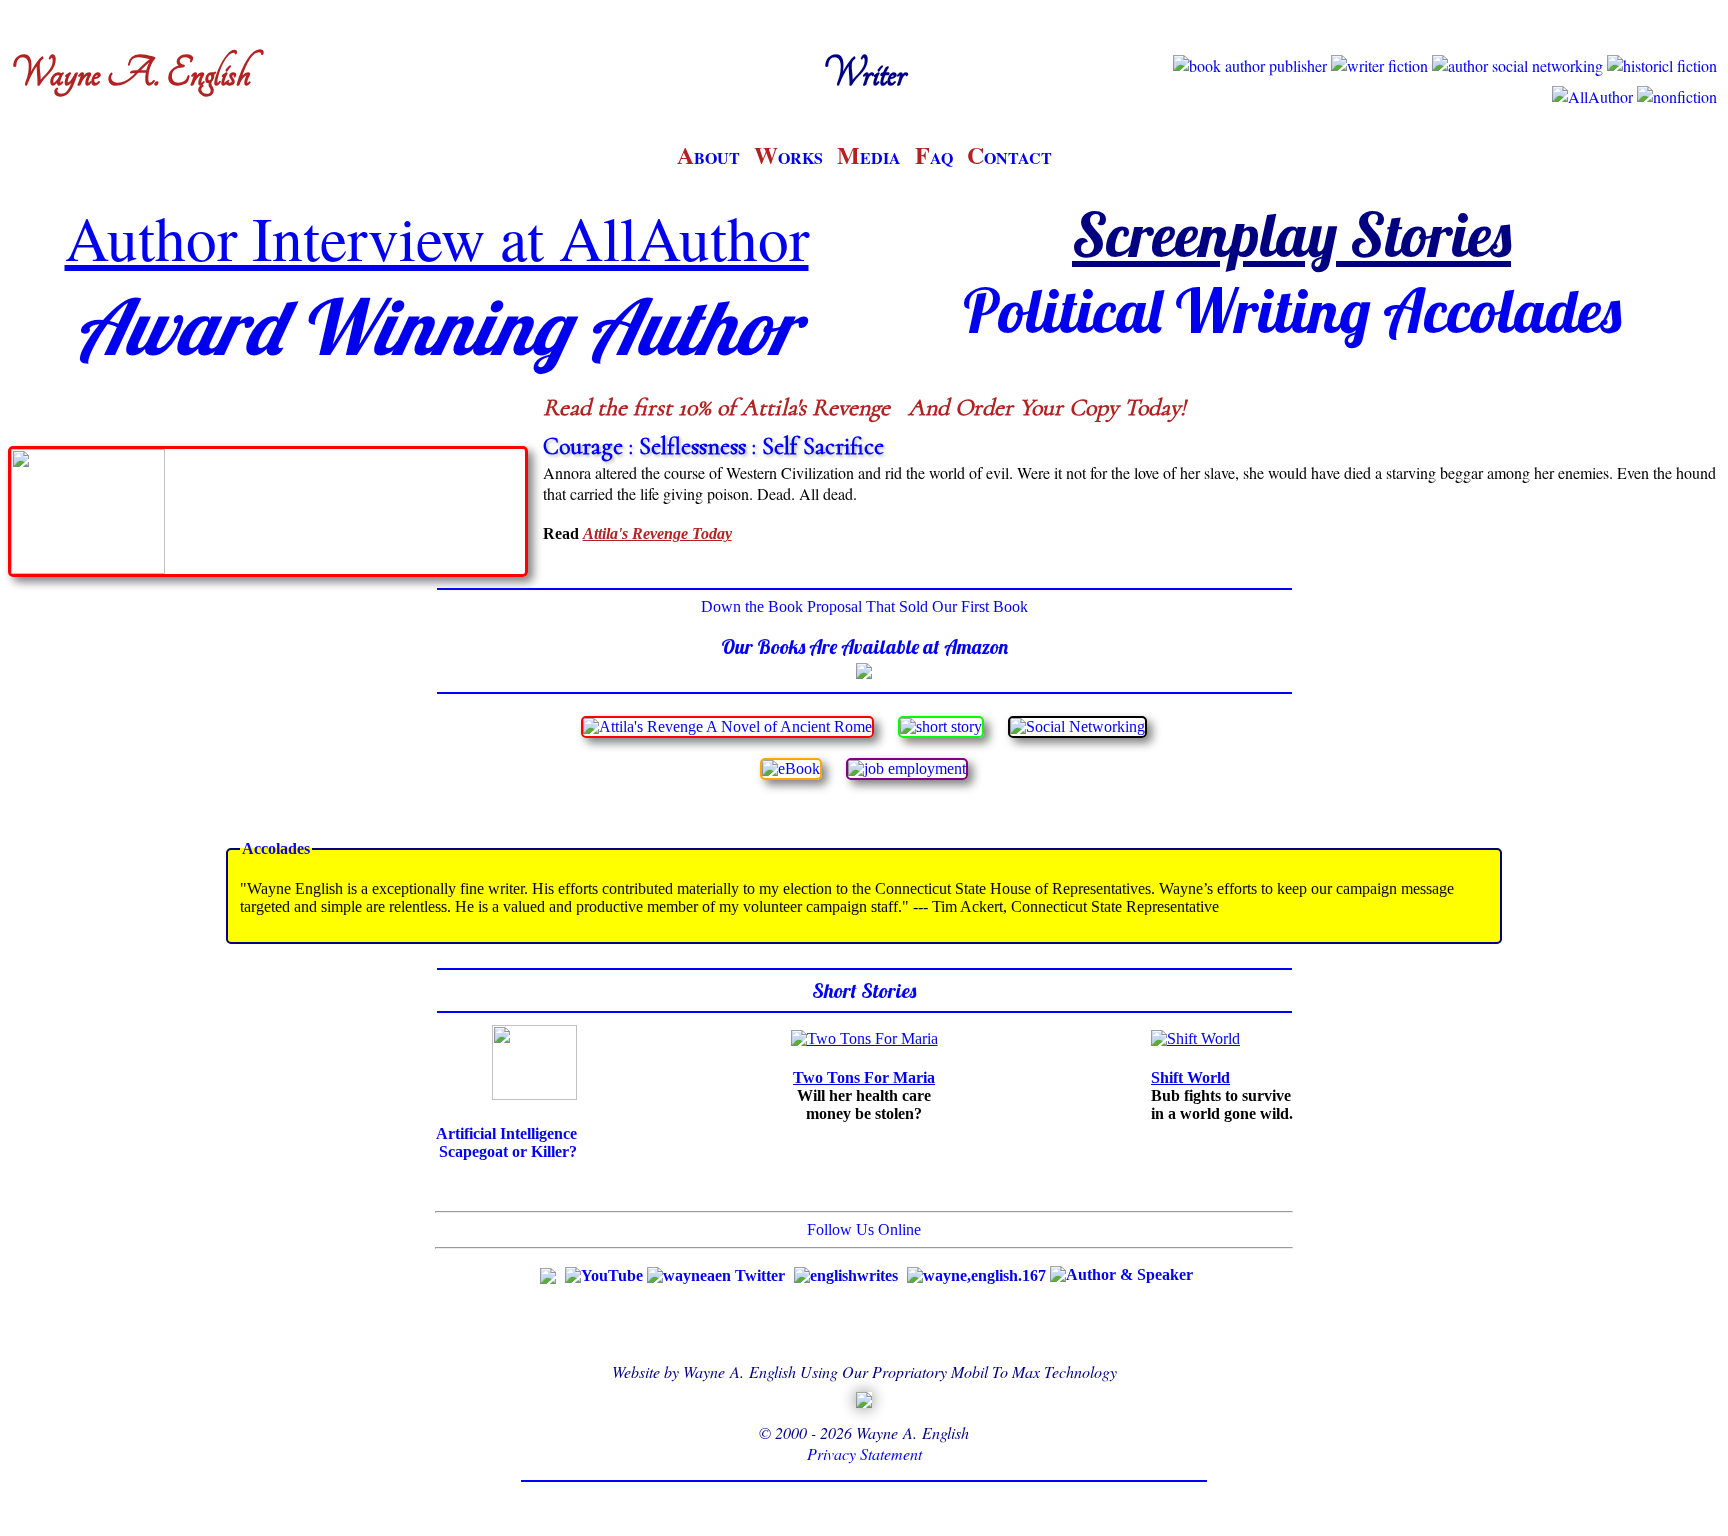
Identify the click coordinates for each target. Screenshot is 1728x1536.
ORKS (788, 157)
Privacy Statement (864, 1453)
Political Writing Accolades (1292, 310)
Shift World (1190, 1077)
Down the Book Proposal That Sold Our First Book (864, 606)
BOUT (708, 157)
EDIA (869, 157)
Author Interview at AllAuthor (437, 237)
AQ (934, 157)
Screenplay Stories (1291, 234)
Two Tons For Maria (864, 1077)
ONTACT (1009, 157)
